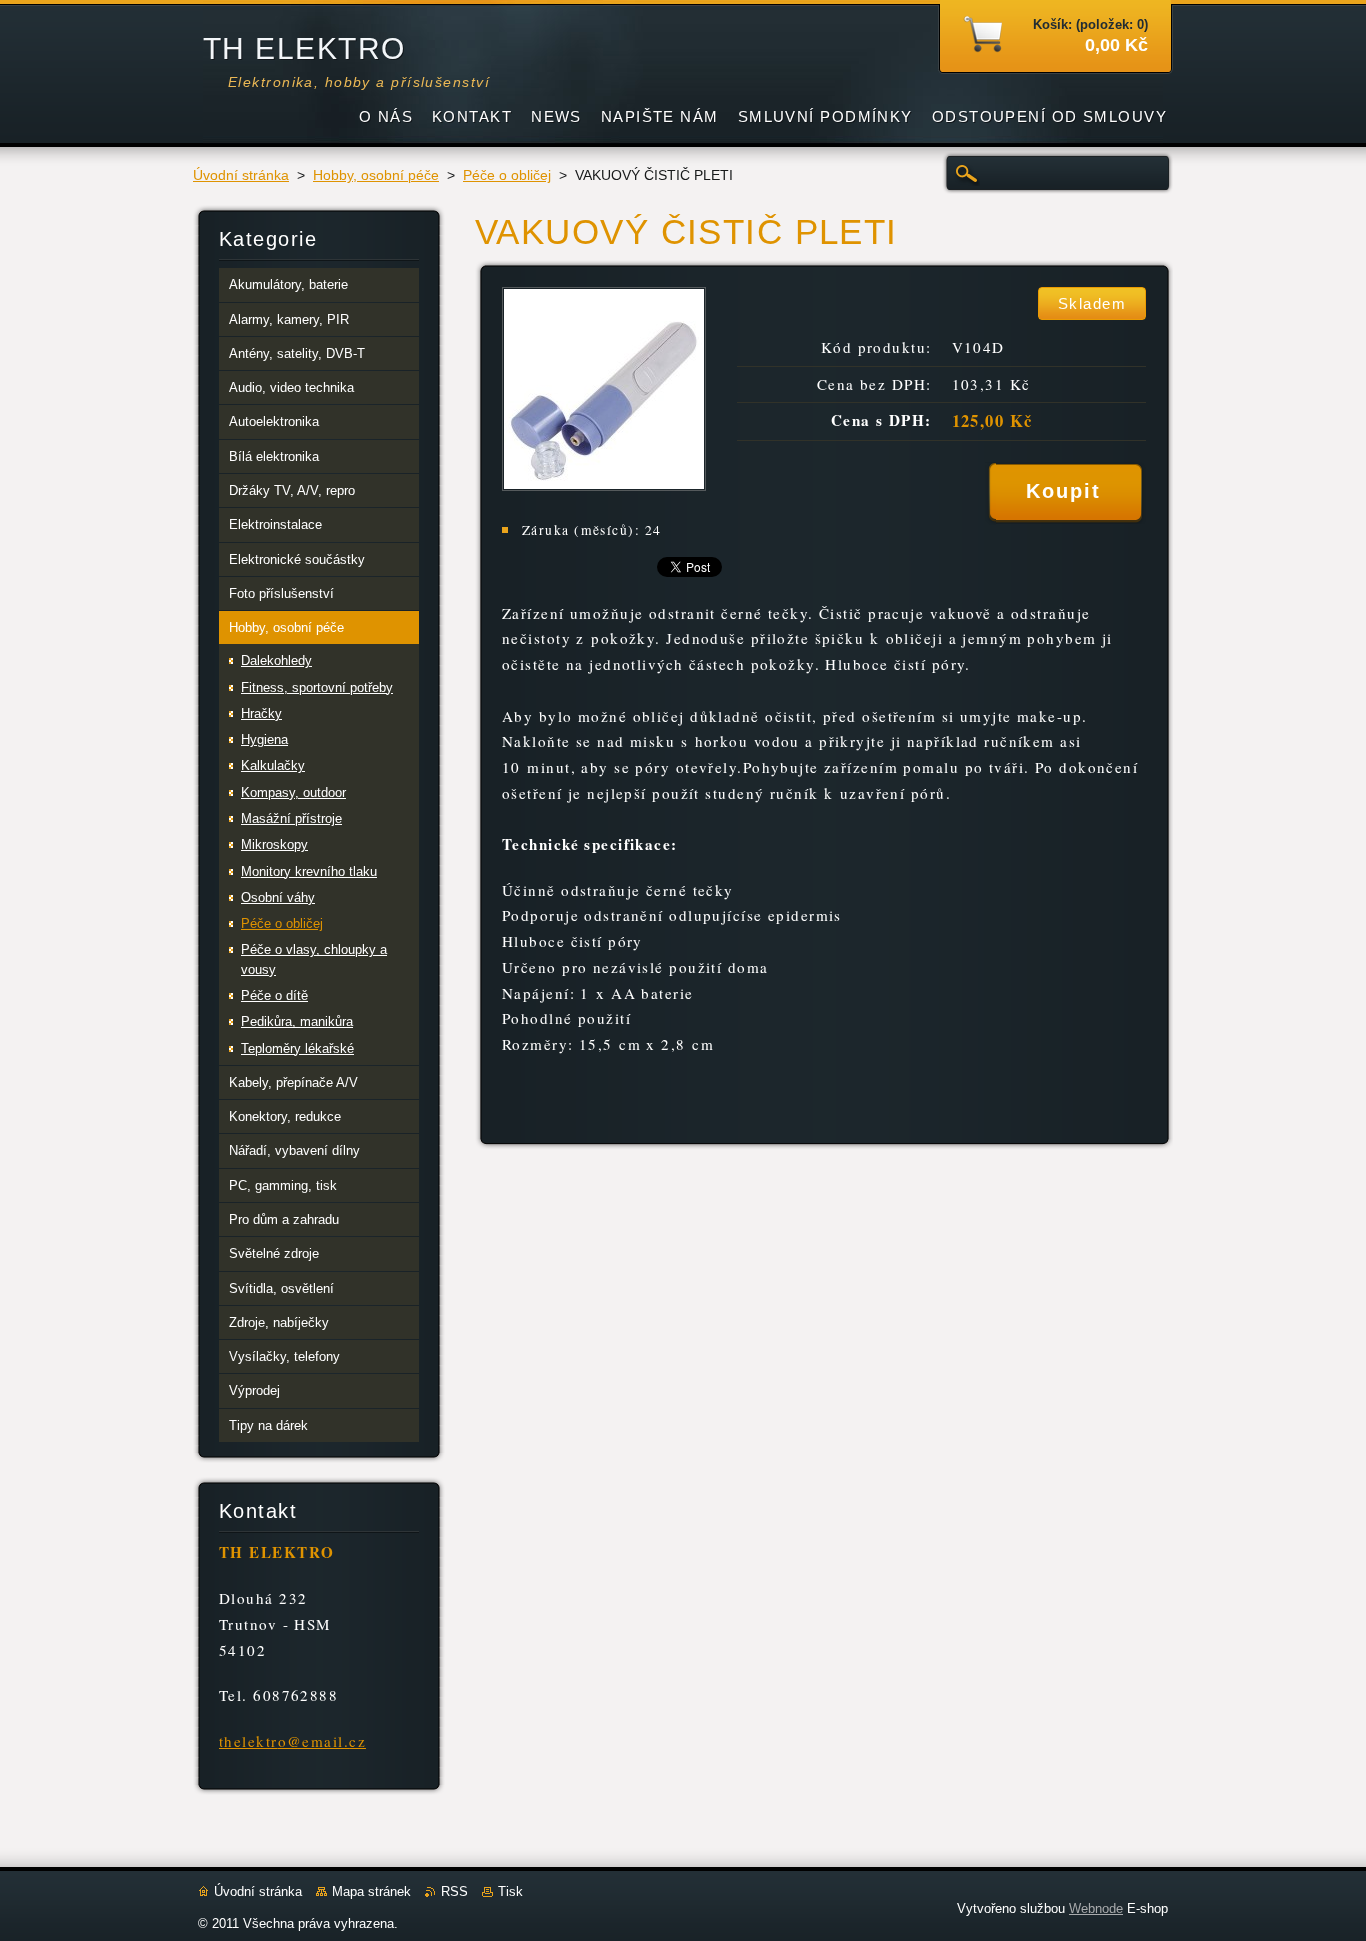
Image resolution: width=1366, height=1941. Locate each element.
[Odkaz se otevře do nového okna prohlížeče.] (604, 485)
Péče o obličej (507, 175)
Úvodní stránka (241, 175)
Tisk (510, 1891)
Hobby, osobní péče (376, 175)
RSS (454, 1891)
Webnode (1096, 1908)
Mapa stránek (371, 1891)
